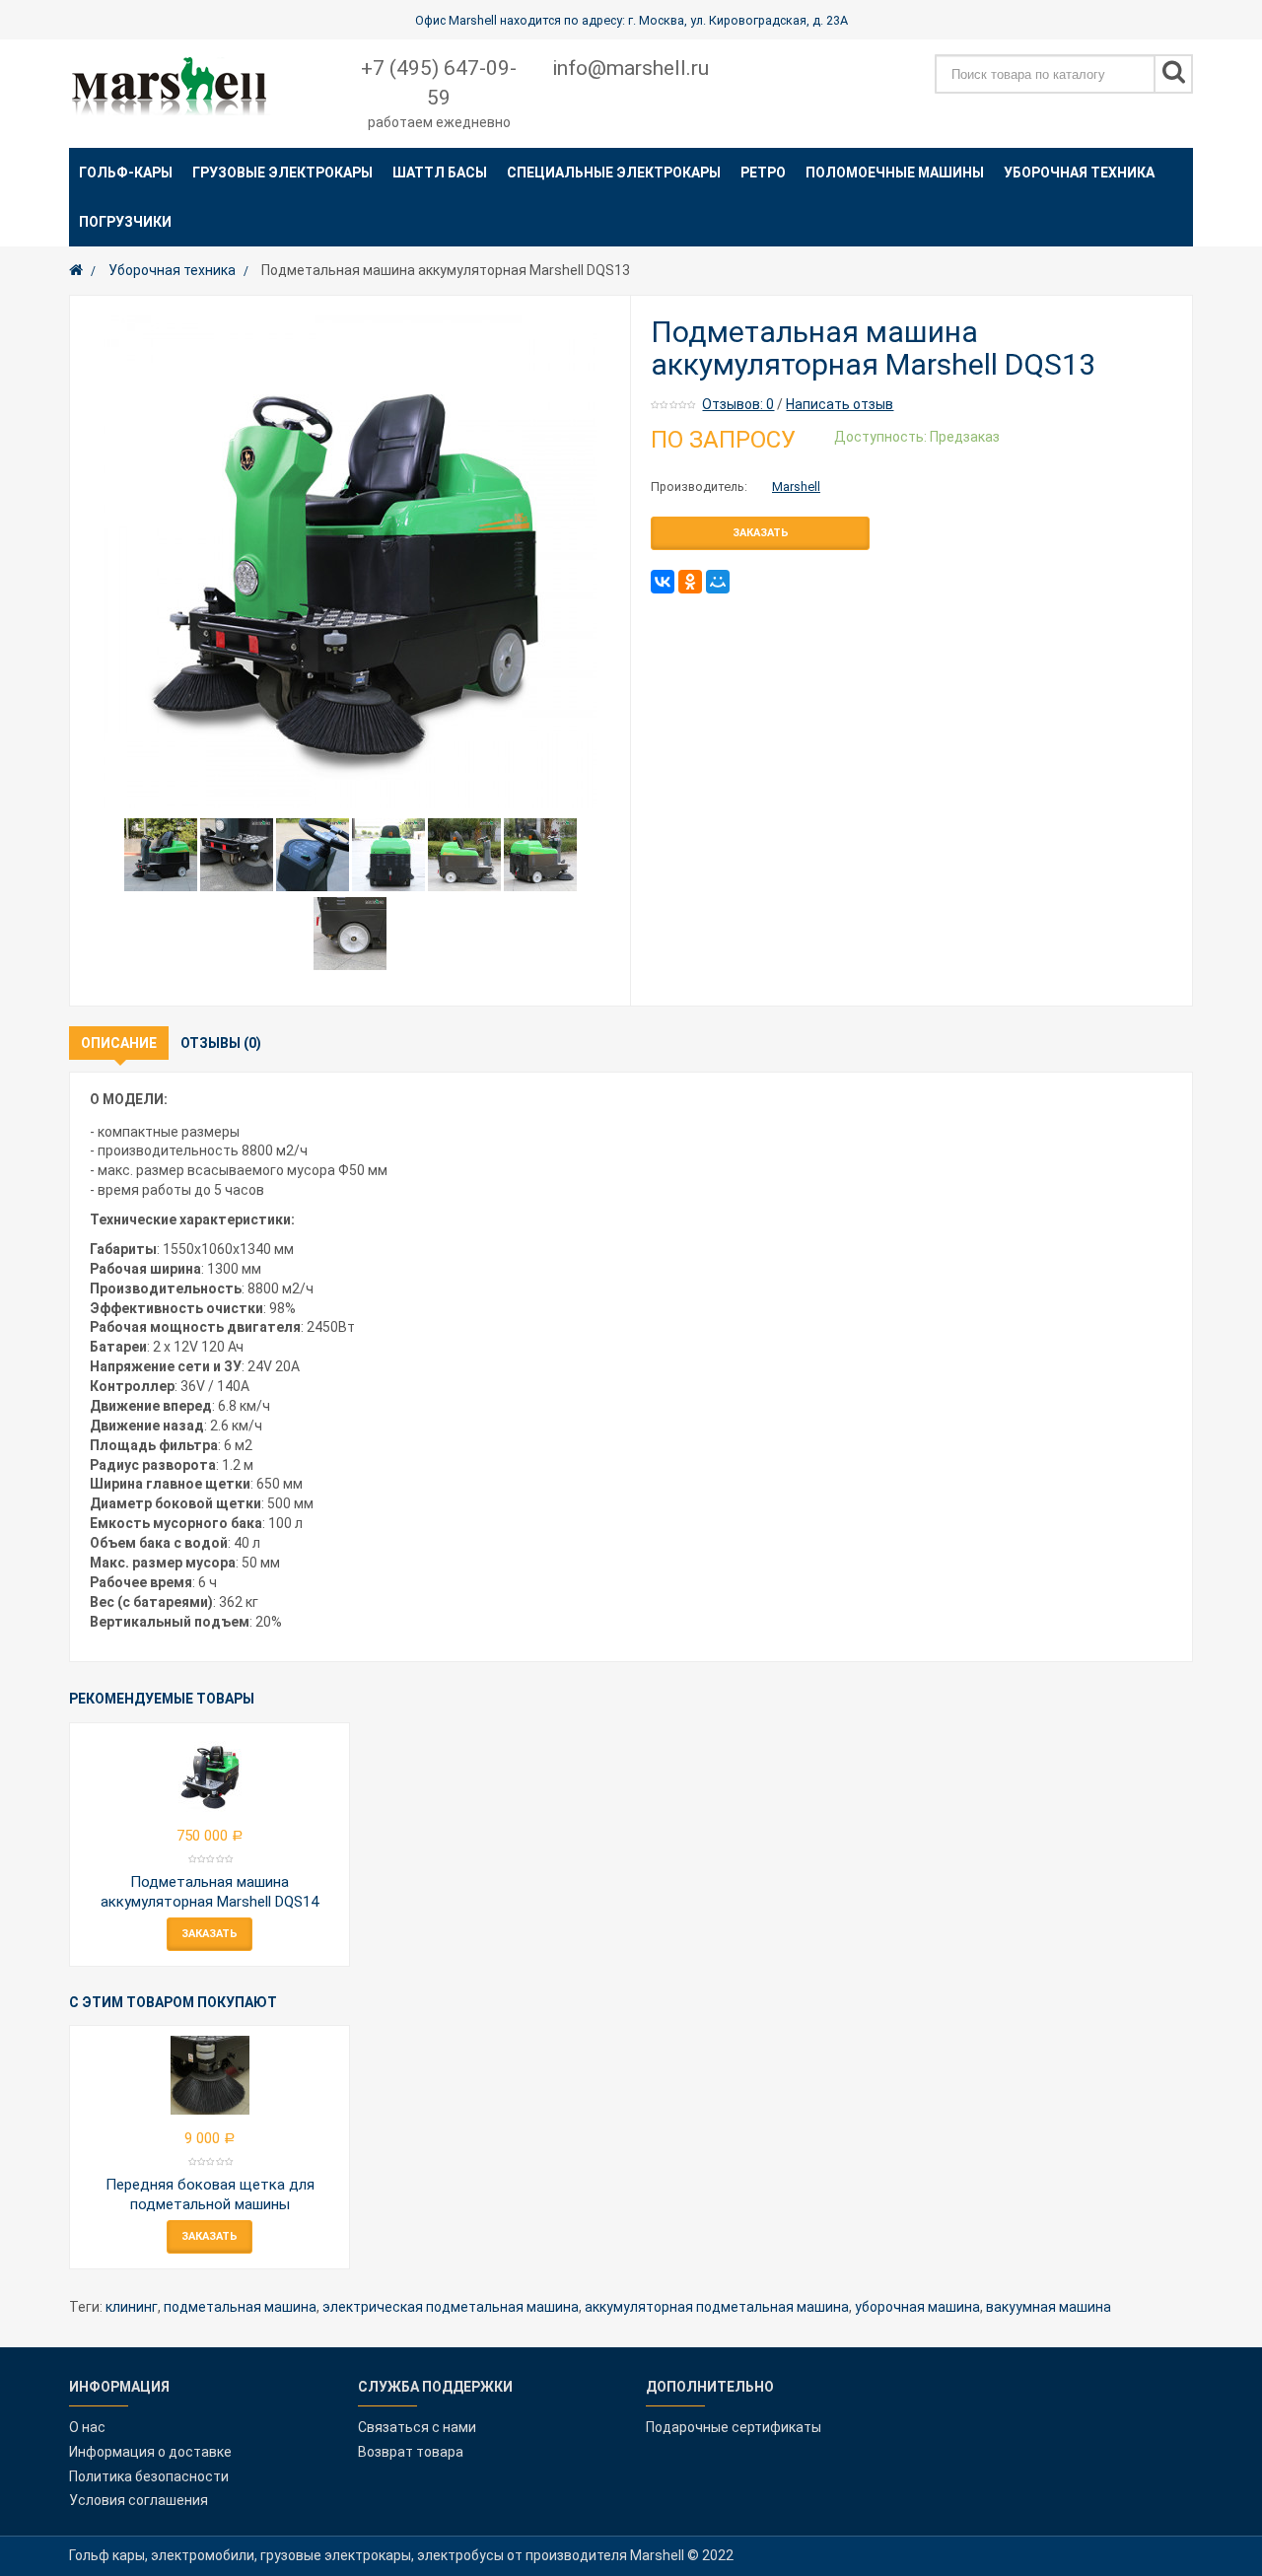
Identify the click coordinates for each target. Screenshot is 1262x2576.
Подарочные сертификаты (734, 2427)
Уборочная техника (172, 270)
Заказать (761, 533)
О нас (87, 2427)
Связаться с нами (417, 2427)
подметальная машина (240, 2307)
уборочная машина (917, 2307)
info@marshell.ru (631, 68)
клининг (132, 2307)
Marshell (796, 487)
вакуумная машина (1049, 2307)
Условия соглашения (139, 2500)
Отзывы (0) (221, 1043)
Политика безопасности (149, 2476)
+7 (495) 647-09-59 (439, 83)
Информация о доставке (150, 2452)
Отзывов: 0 (738, 404)
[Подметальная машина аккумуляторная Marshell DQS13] (350, 562)
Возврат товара (411, 2452)
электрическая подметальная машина (451, 2307)
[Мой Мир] (718, 582)
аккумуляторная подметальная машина (717, 2307)
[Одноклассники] (690, 582)
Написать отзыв (840, 404)
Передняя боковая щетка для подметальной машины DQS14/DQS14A (210, 2204)
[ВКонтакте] (663, 582)
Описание (119, 1043)
